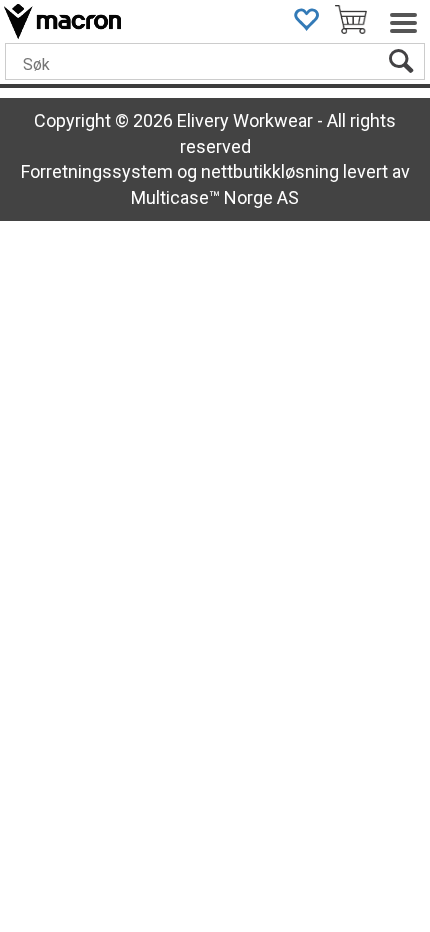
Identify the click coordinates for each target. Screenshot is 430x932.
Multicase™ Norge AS (215, 197)
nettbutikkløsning (270, 171)
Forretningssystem (97, 171)
